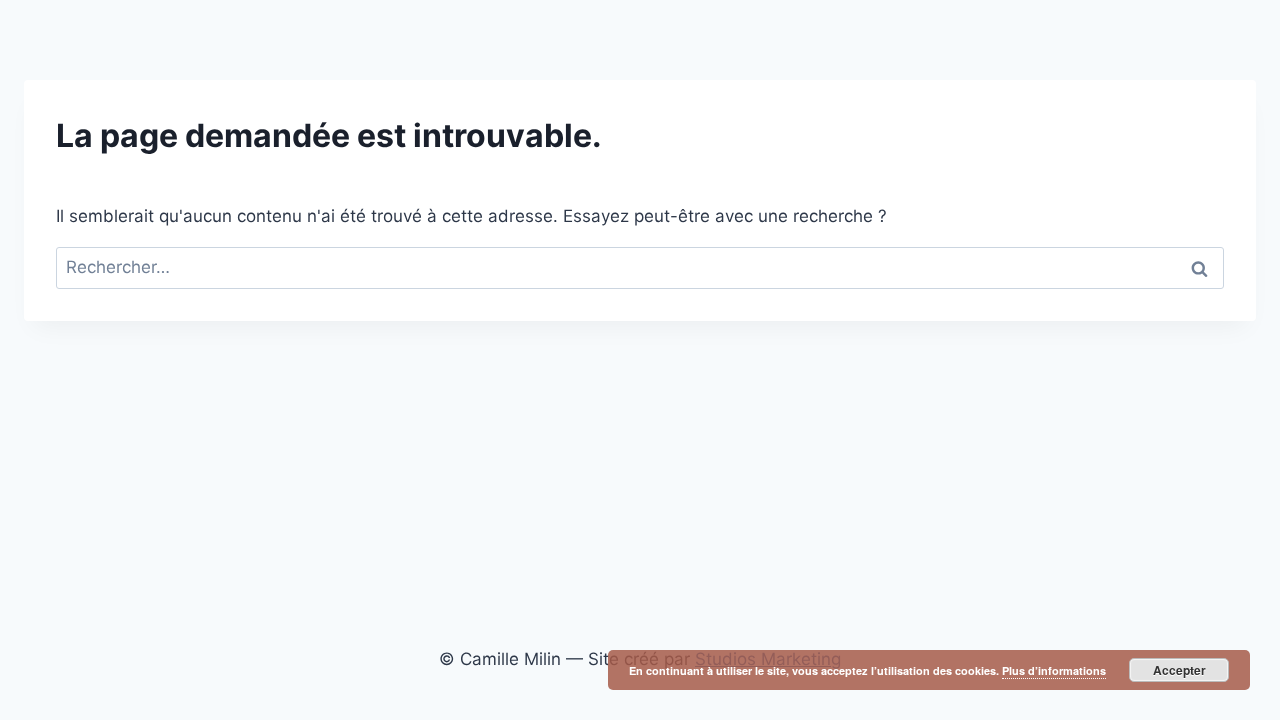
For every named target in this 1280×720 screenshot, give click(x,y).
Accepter (1179, 670)
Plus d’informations (1054, 670)
